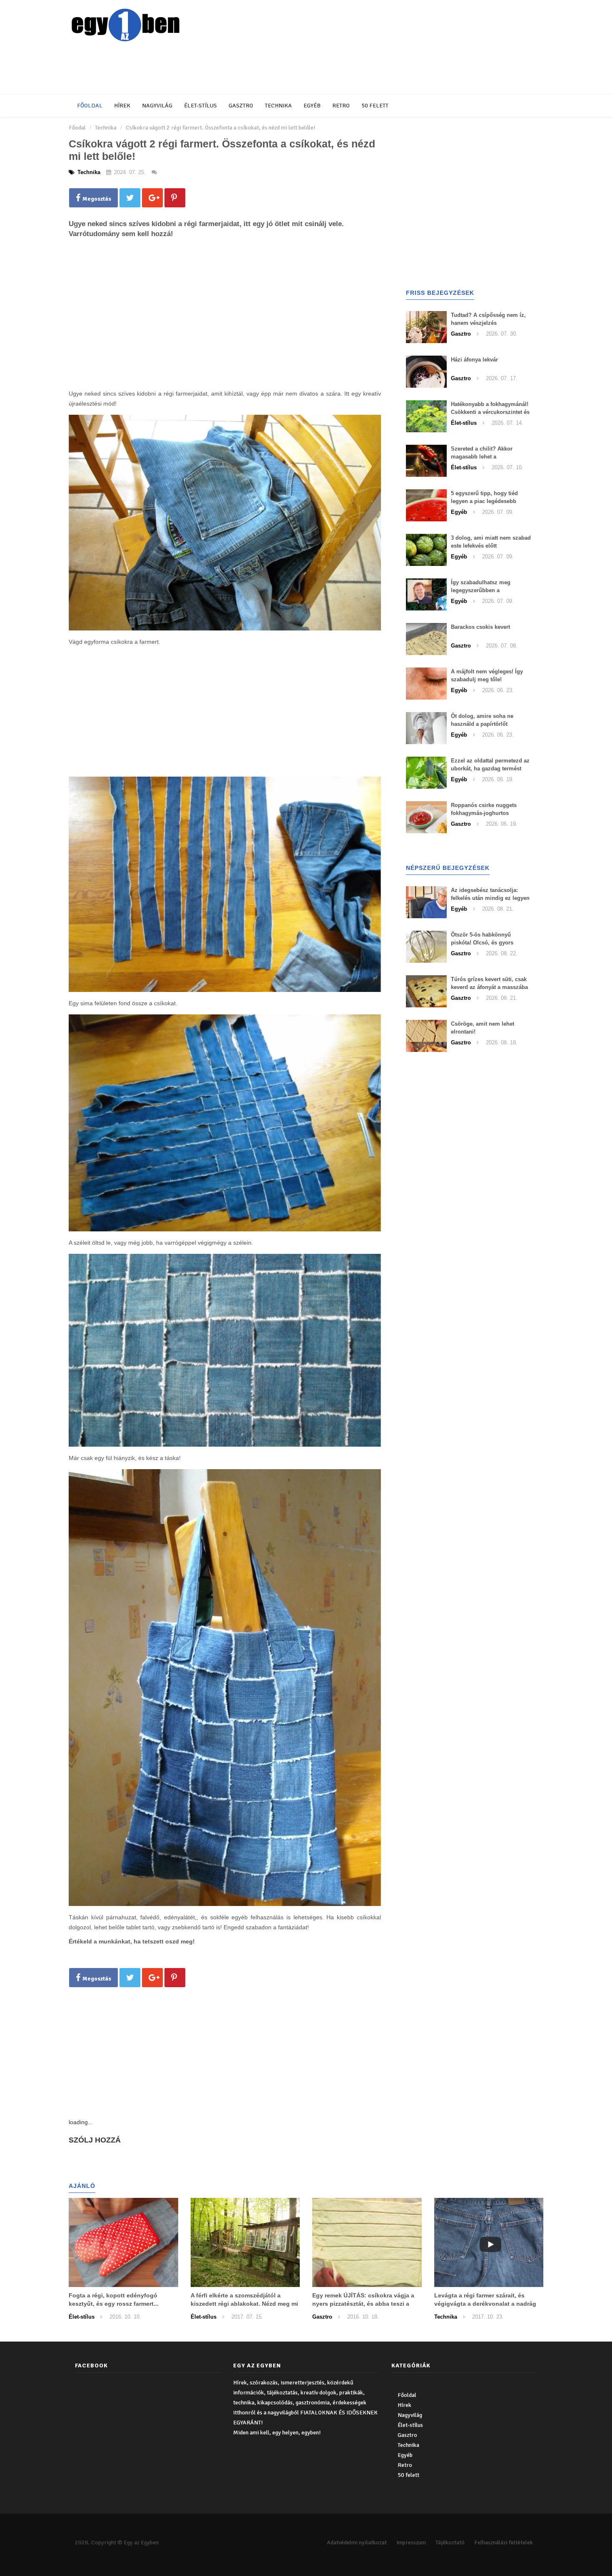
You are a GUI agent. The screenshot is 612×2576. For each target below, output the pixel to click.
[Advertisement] (271, 69)
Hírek (122, 106)
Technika (278, 106)
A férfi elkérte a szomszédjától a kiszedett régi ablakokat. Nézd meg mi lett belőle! (244, 2304)
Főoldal (90, 106)
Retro (341, 106)
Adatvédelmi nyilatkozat (357, 2542)
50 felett (375, 106)
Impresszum (411, 2542)
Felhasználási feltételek (504, 2542)
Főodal (77, 128)
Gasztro (241, 106)
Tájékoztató (450, 2542)
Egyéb (312, 106)
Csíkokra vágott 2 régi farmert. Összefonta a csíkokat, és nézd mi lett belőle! (220, 128)
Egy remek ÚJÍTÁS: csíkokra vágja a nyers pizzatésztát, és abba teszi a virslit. (363, 2304)
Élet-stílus (200, 106)
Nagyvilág (157, 106)
